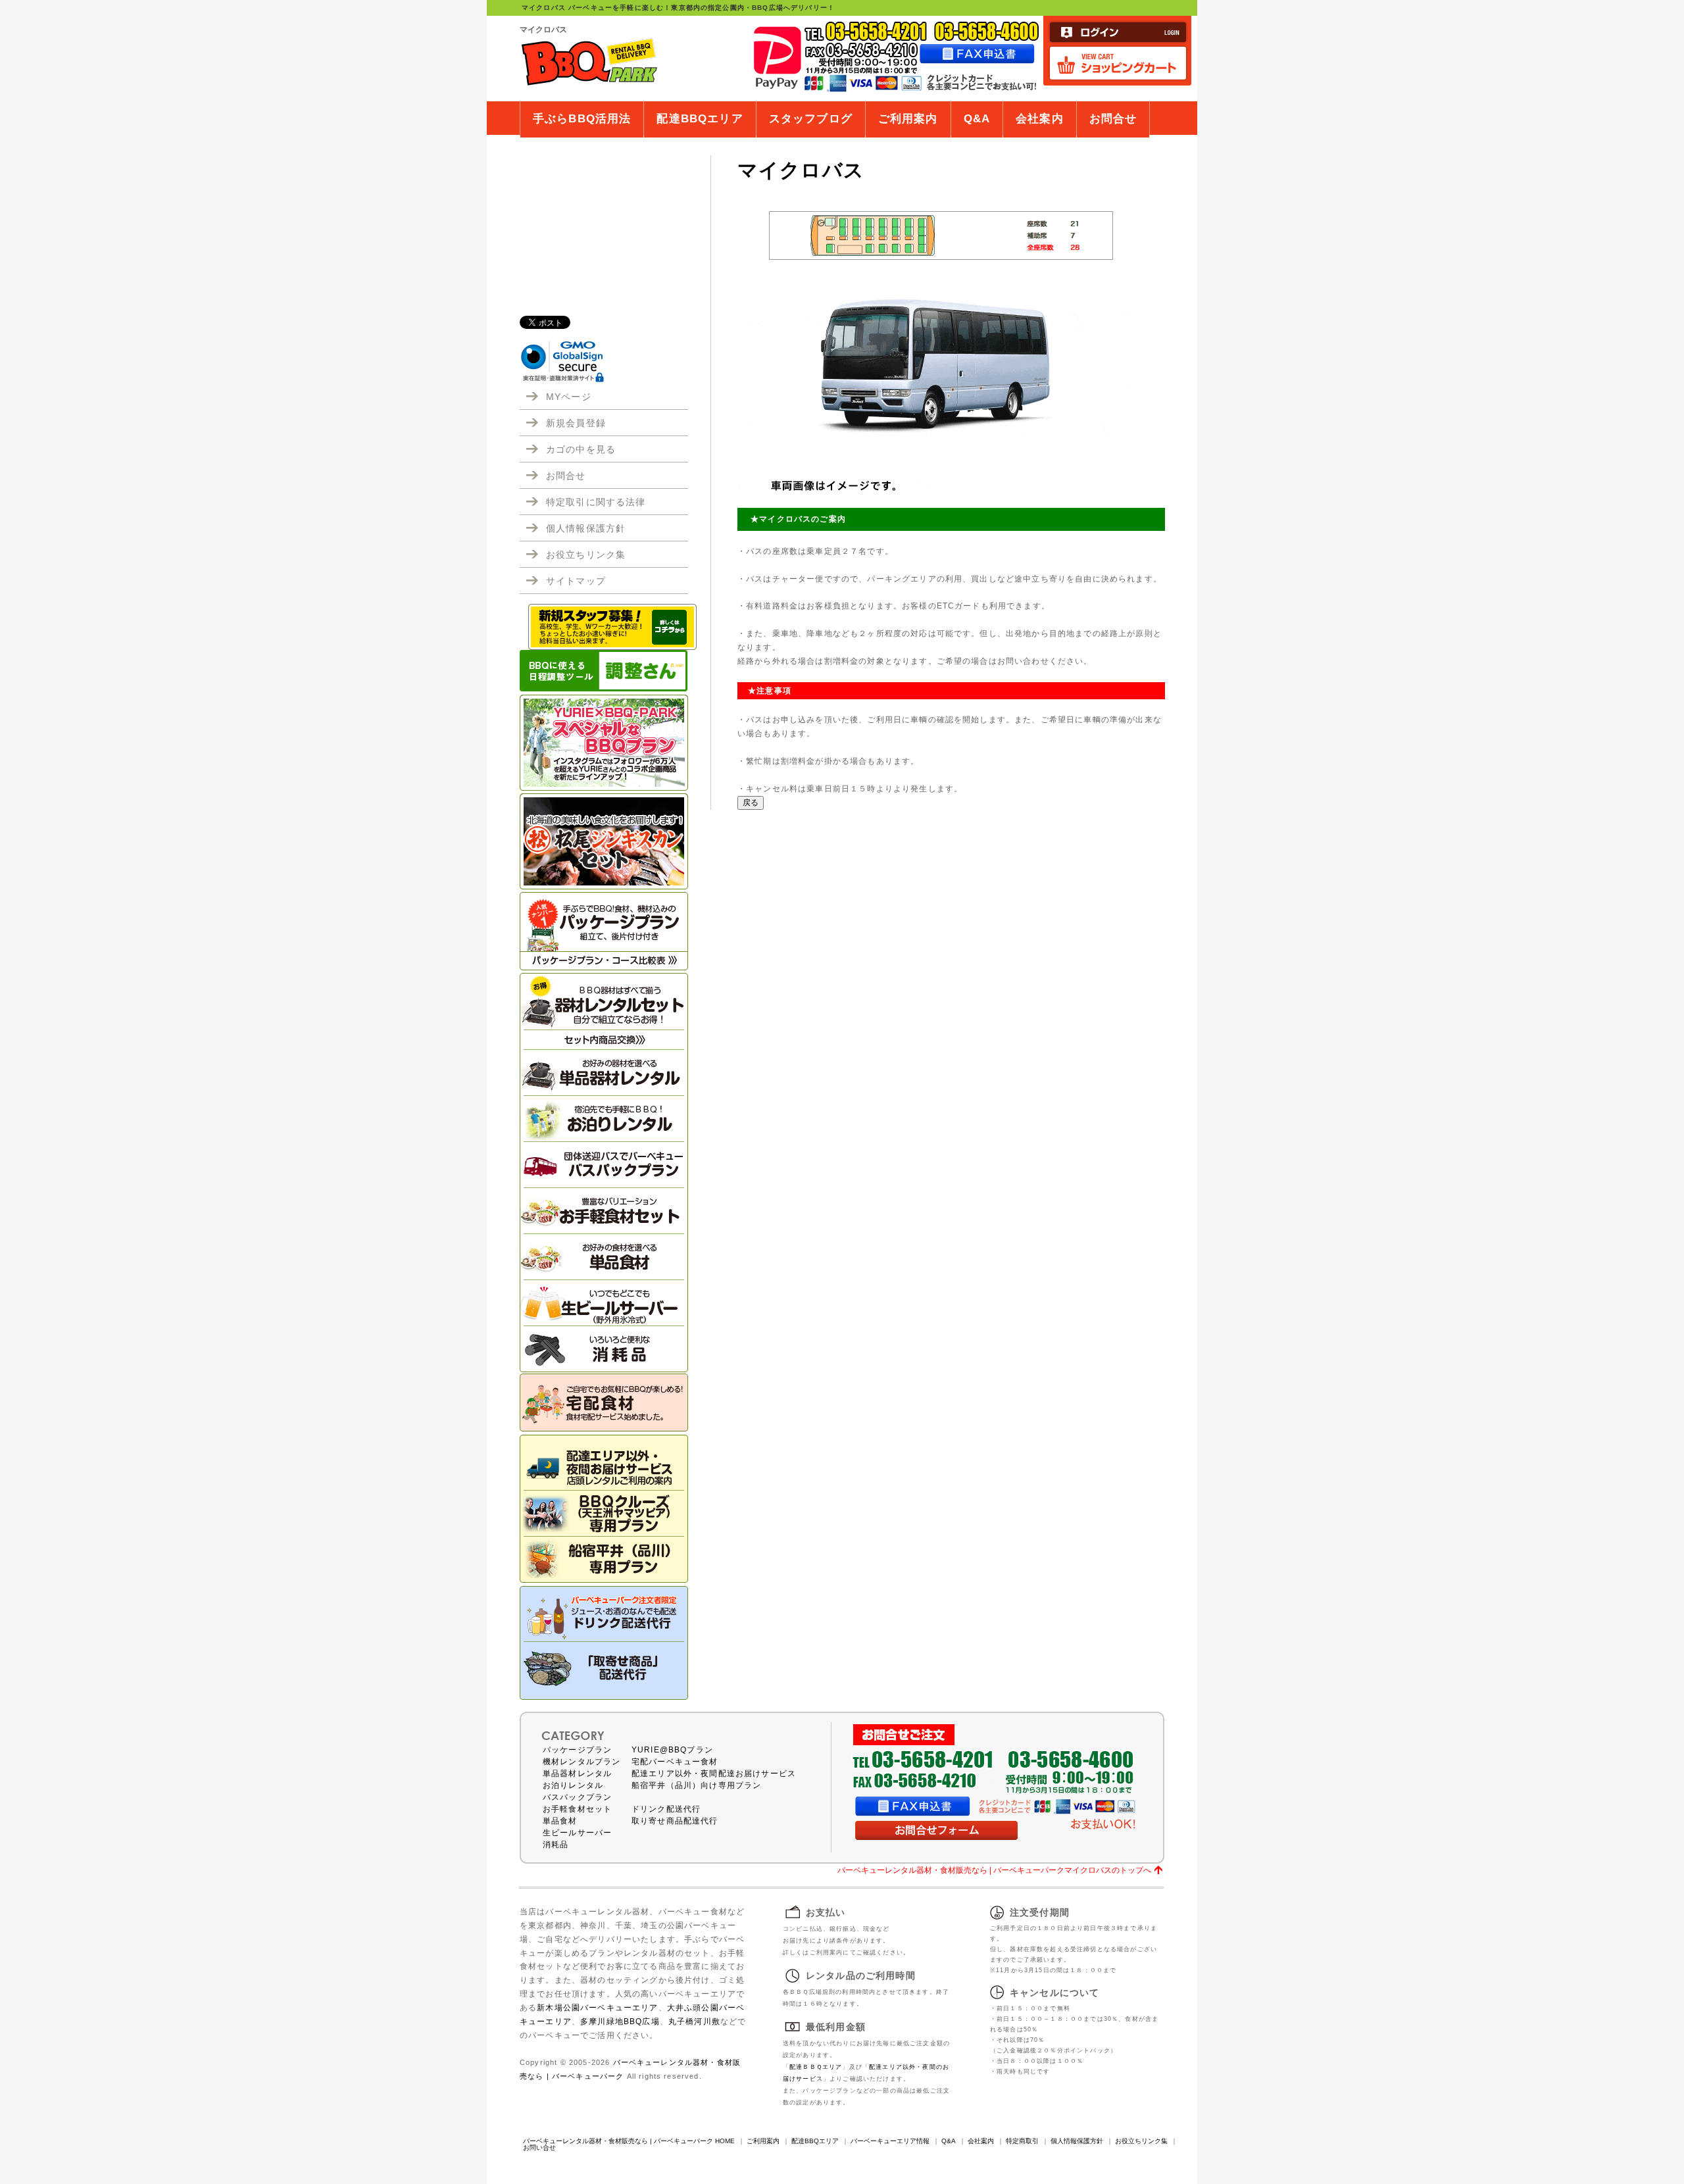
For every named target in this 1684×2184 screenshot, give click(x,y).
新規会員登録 (576, 423)
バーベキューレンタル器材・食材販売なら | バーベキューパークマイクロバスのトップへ (994, 1870)
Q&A (977, 119)
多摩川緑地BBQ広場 (620, 2021)
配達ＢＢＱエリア (816, 2067)
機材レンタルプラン (582, 1762)
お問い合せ (539, 2147)
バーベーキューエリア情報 (890, 2141)
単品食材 (560, 1821)
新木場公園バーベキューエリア (597, 2007)
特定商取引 (1022, 2141)
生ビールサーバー (577, 1833)
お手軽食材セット (577, 1809)
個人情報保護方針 (586, 528)
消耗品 (556, 1845)
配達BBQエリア (700, 119)
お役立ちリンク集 (586, 555)
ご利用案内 (908, 119)
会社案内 (1040, 119)
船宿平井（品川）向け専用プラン (696, 1785)
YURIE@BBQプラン (672, 1750)
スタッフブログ (811, 119)
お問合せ (1113, 119)
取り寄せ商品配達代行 (675, 1821)
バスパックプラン (577, 1797)
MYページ (569, 397)
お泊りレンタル (573, 1785)
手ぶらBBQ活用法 (582, 119)
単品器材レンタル (577, 1774)
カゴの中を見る (581, 449)
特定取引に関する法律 (596, 502)
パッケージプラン (577, 1750)
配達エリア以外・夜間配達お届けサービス (714, 1774)
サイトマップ (576, 581)
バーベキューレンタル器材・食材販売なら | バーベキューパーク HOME (629, 2141)
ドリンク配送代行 (666, 1809)
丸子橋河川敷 (694, 2021)
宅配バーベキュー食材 (675, 1762)
